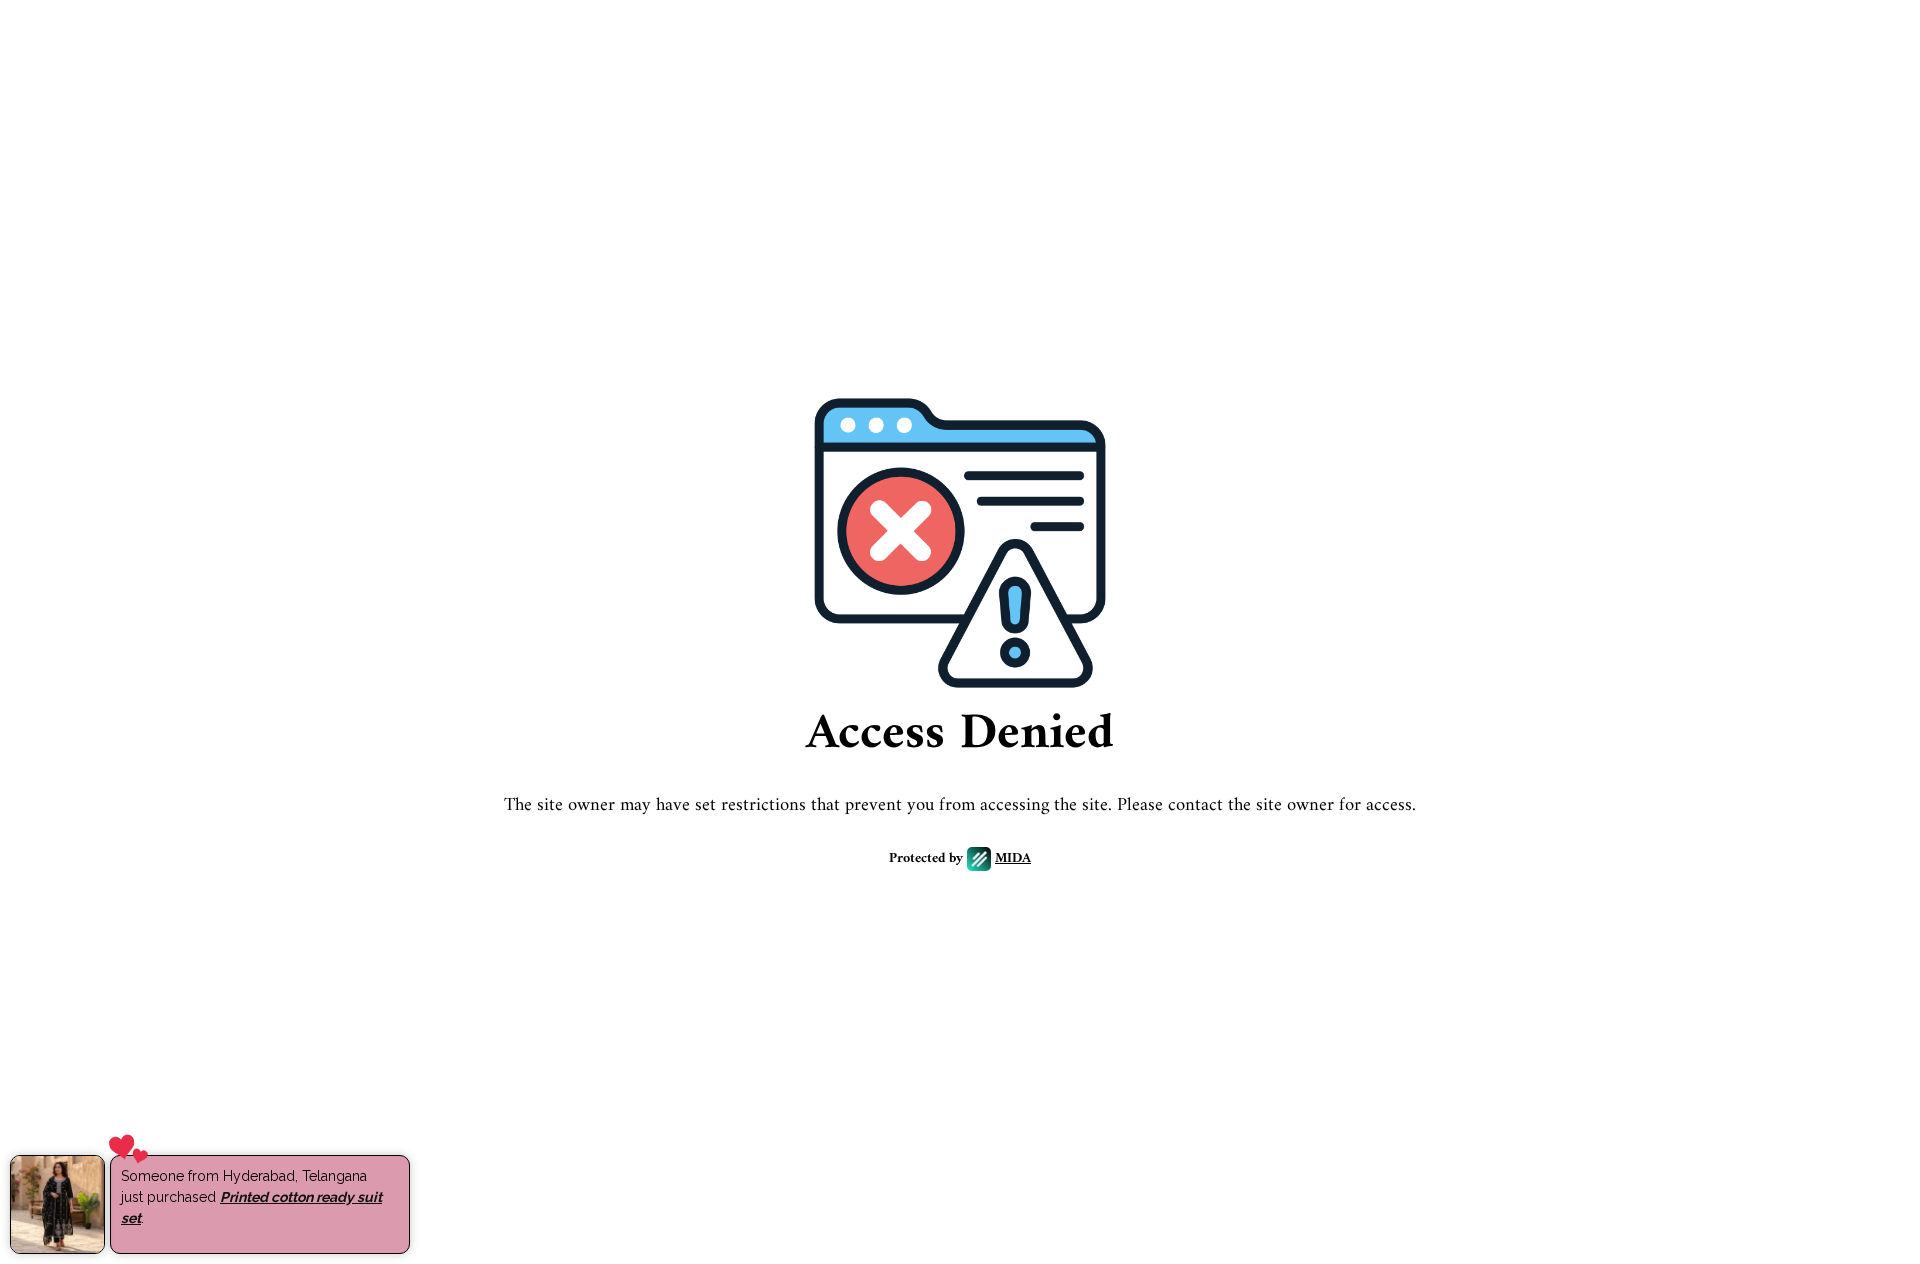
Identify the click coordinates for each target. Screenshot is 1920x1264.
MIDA (1013, 859)
